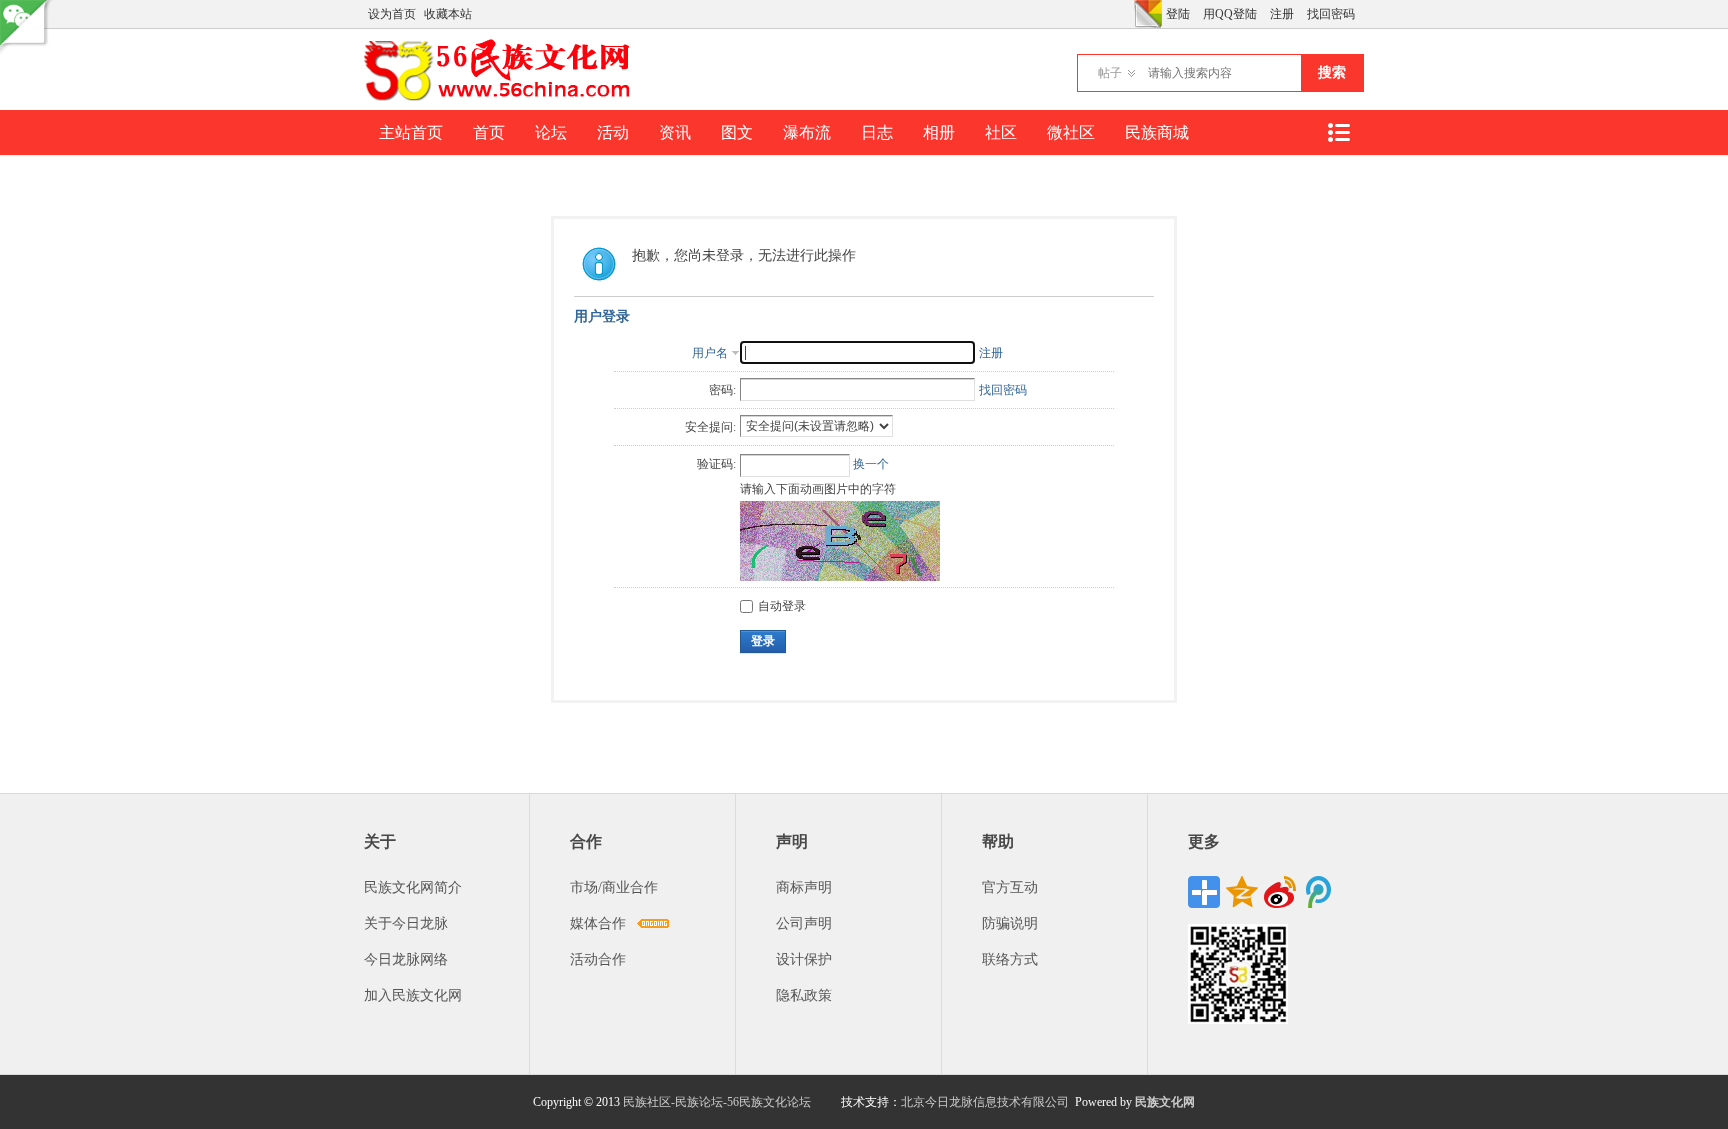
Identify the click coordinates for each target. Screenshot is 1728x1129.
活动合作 (598, 959)
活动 (613, 132)
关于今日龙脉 (406, 923)
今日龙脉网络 (406, 959)
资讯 (675, 132)
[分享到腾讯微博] (1318, 892)
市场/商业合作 (614, 887)
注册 (1282, 14)
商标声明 (804, 887)
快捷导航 (1338, 132)
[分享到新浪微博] (1280, 892)
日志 (877, 132)
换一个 (871, 464)
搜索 (1332, 72)
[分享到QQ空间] (1242, 892)
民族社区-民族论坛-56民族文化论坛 (717, 1102)
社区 (1001, 132)
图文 (737, 132)
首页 (489, 132)
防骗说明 (1010, 923)
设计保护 (804, 959)
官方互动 (1010, 887)
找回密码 (1331, 14)
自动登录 (782, 606)
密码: (722, 390)
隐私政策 (804, 995)
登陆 (1178, 14)
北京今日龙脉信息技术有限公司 (985, 1102)
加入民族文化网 (413, 995)
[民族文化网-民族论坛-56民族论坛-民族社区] (501, 98)
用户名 (710, 353)
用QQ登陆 (1230, 14)
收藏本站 (448, 14)
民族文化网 (1165, 1102)
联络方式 (1010, 959)
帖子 (1110, 73)
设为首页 (392, 14)
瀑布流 (807, 132)
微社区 (1071, 132)
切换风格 (1148, 14)
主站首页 (411, 132)
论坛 (551, 132)
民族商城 (1157, 132)
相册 (939, 132)
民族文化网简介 (413, 887)
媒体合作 (598, 923)
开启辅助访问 (1129, 14)
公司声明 (804, 923)
